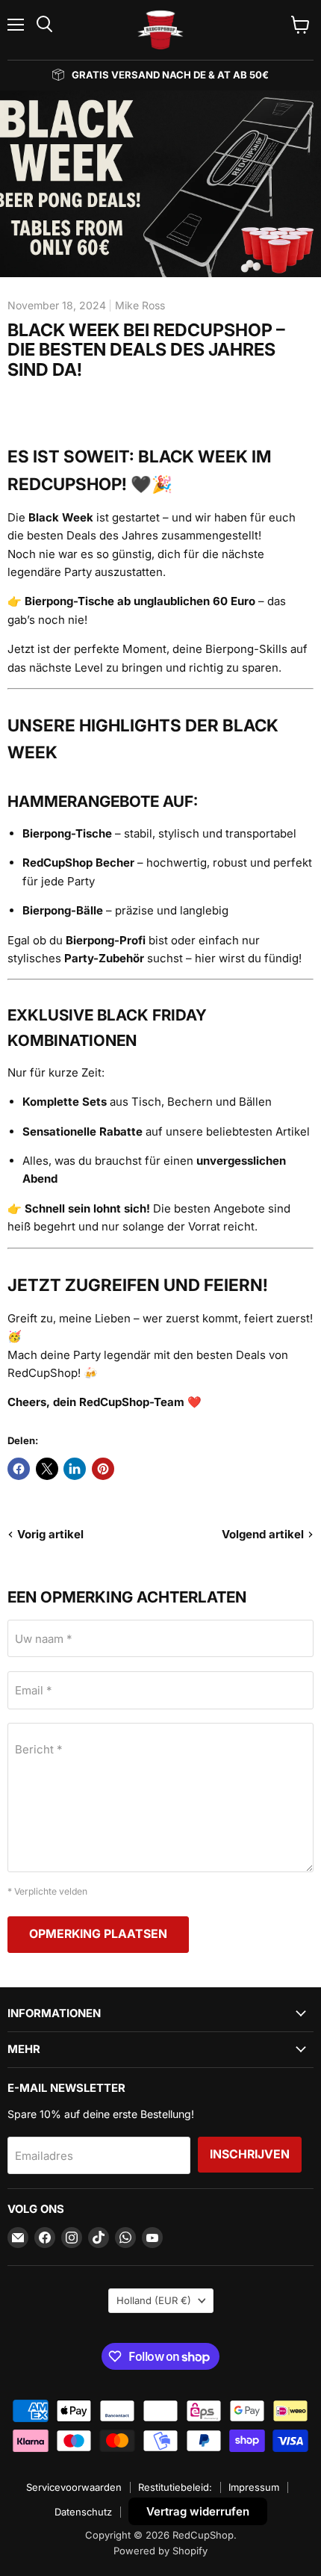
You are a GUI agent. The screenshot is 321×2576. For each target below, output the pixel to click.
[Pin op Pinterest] (103, 1469)
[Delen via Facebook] (19, 1469)
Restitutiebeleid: (175, 2487)
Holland (154, 2300)
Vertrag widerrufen (198, 2511)
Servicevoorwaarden (74, 2487)
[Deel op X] (47, 1469)
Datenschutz (83, 2512)
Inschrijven (250, 2154)
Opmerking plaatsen (98, 1934)
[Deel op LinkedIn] (75, 1469)
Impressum (254, 2487)
